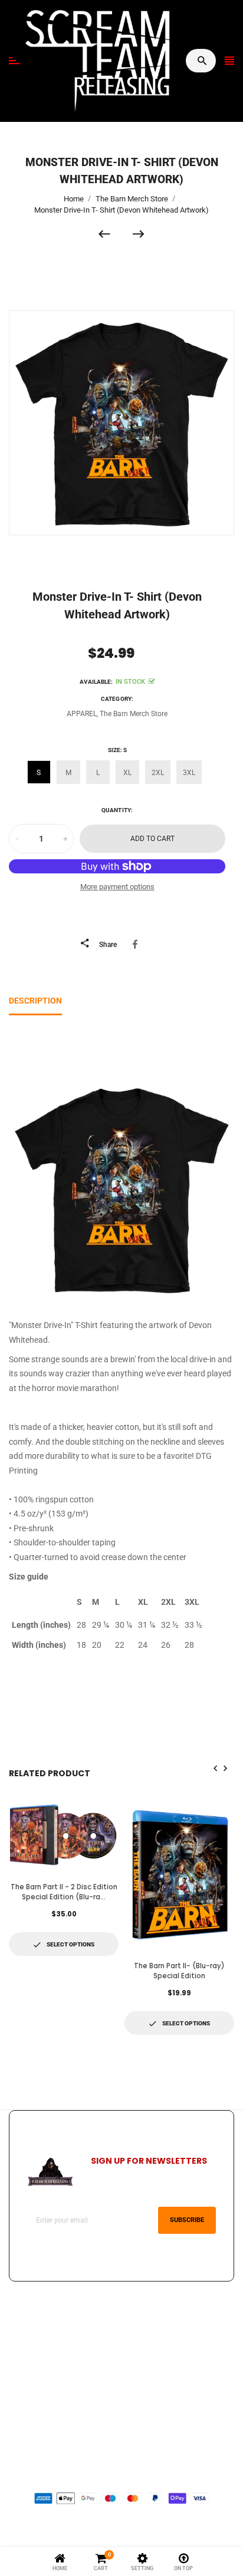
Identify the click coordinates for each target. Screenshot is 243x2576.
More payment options (117, 887)
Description (35, 1001)
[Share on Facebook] (137, 944)
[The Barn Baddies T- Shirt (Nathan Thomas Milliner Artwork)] (139, 234)
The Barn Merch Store (134, 714)
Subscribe (187, 2220)
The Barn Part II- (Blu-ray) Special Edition (179, 1971)
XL (127, 773)
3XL (189, 773)
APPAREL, (82, 714)
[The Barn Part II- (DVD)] (110, 234)
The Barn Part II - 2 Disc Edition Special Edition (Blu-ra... (64, 1892)
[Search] (202, 61)
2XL (158, 773)
